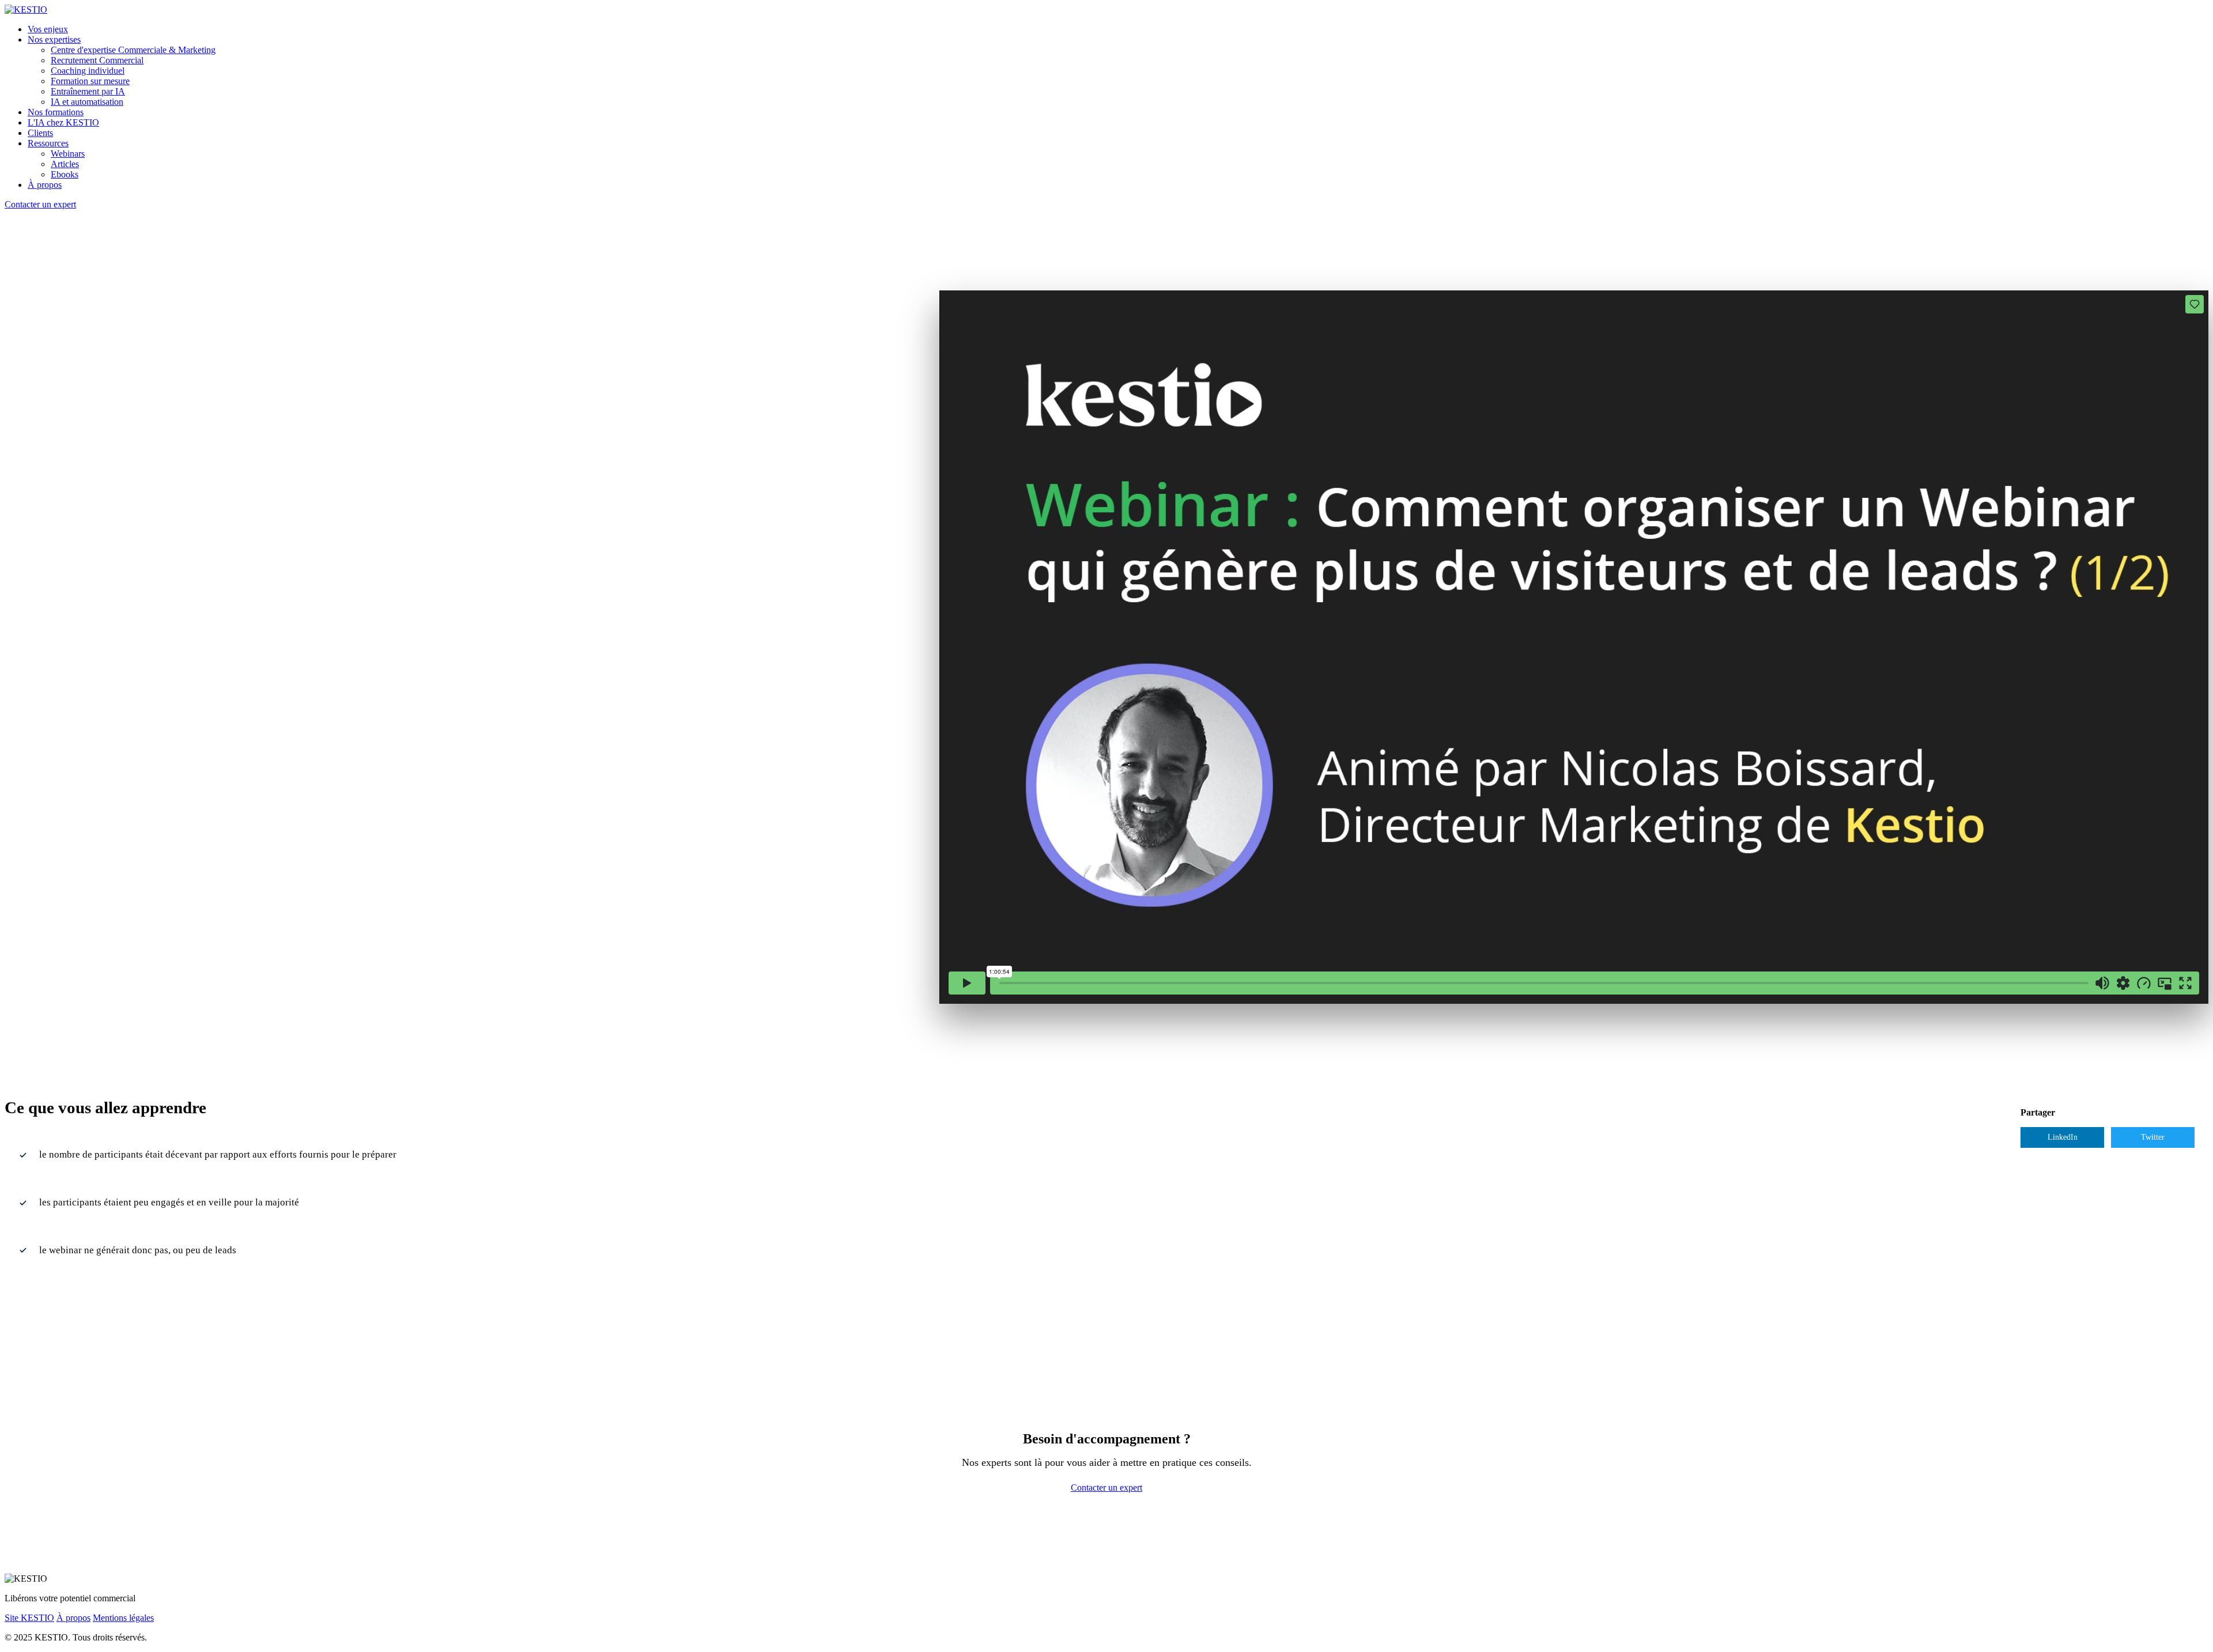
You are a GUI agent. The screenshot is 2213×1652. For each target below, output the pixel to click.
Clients (40, 133)
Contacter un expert (40, 204)
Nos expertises (54, 39)
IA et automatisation (87, 102)
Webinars (68, 154)
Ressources (48, 143)
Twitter (2153, 1137)
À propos (45, 185)
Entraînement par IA (88, 91)
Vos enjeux (48, 29)
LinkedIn (2063, 1137)
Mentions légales (123, 1618)
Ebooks (65, 174)
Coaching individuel (88, 71)
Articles (65, 164)
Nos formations (56, 112)
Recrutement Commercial (97, 60)
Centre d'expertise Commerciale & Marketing (133, 50)
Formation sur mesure (90, 81)
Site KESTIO (29, 1618)
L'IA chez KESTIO (63, 122)
